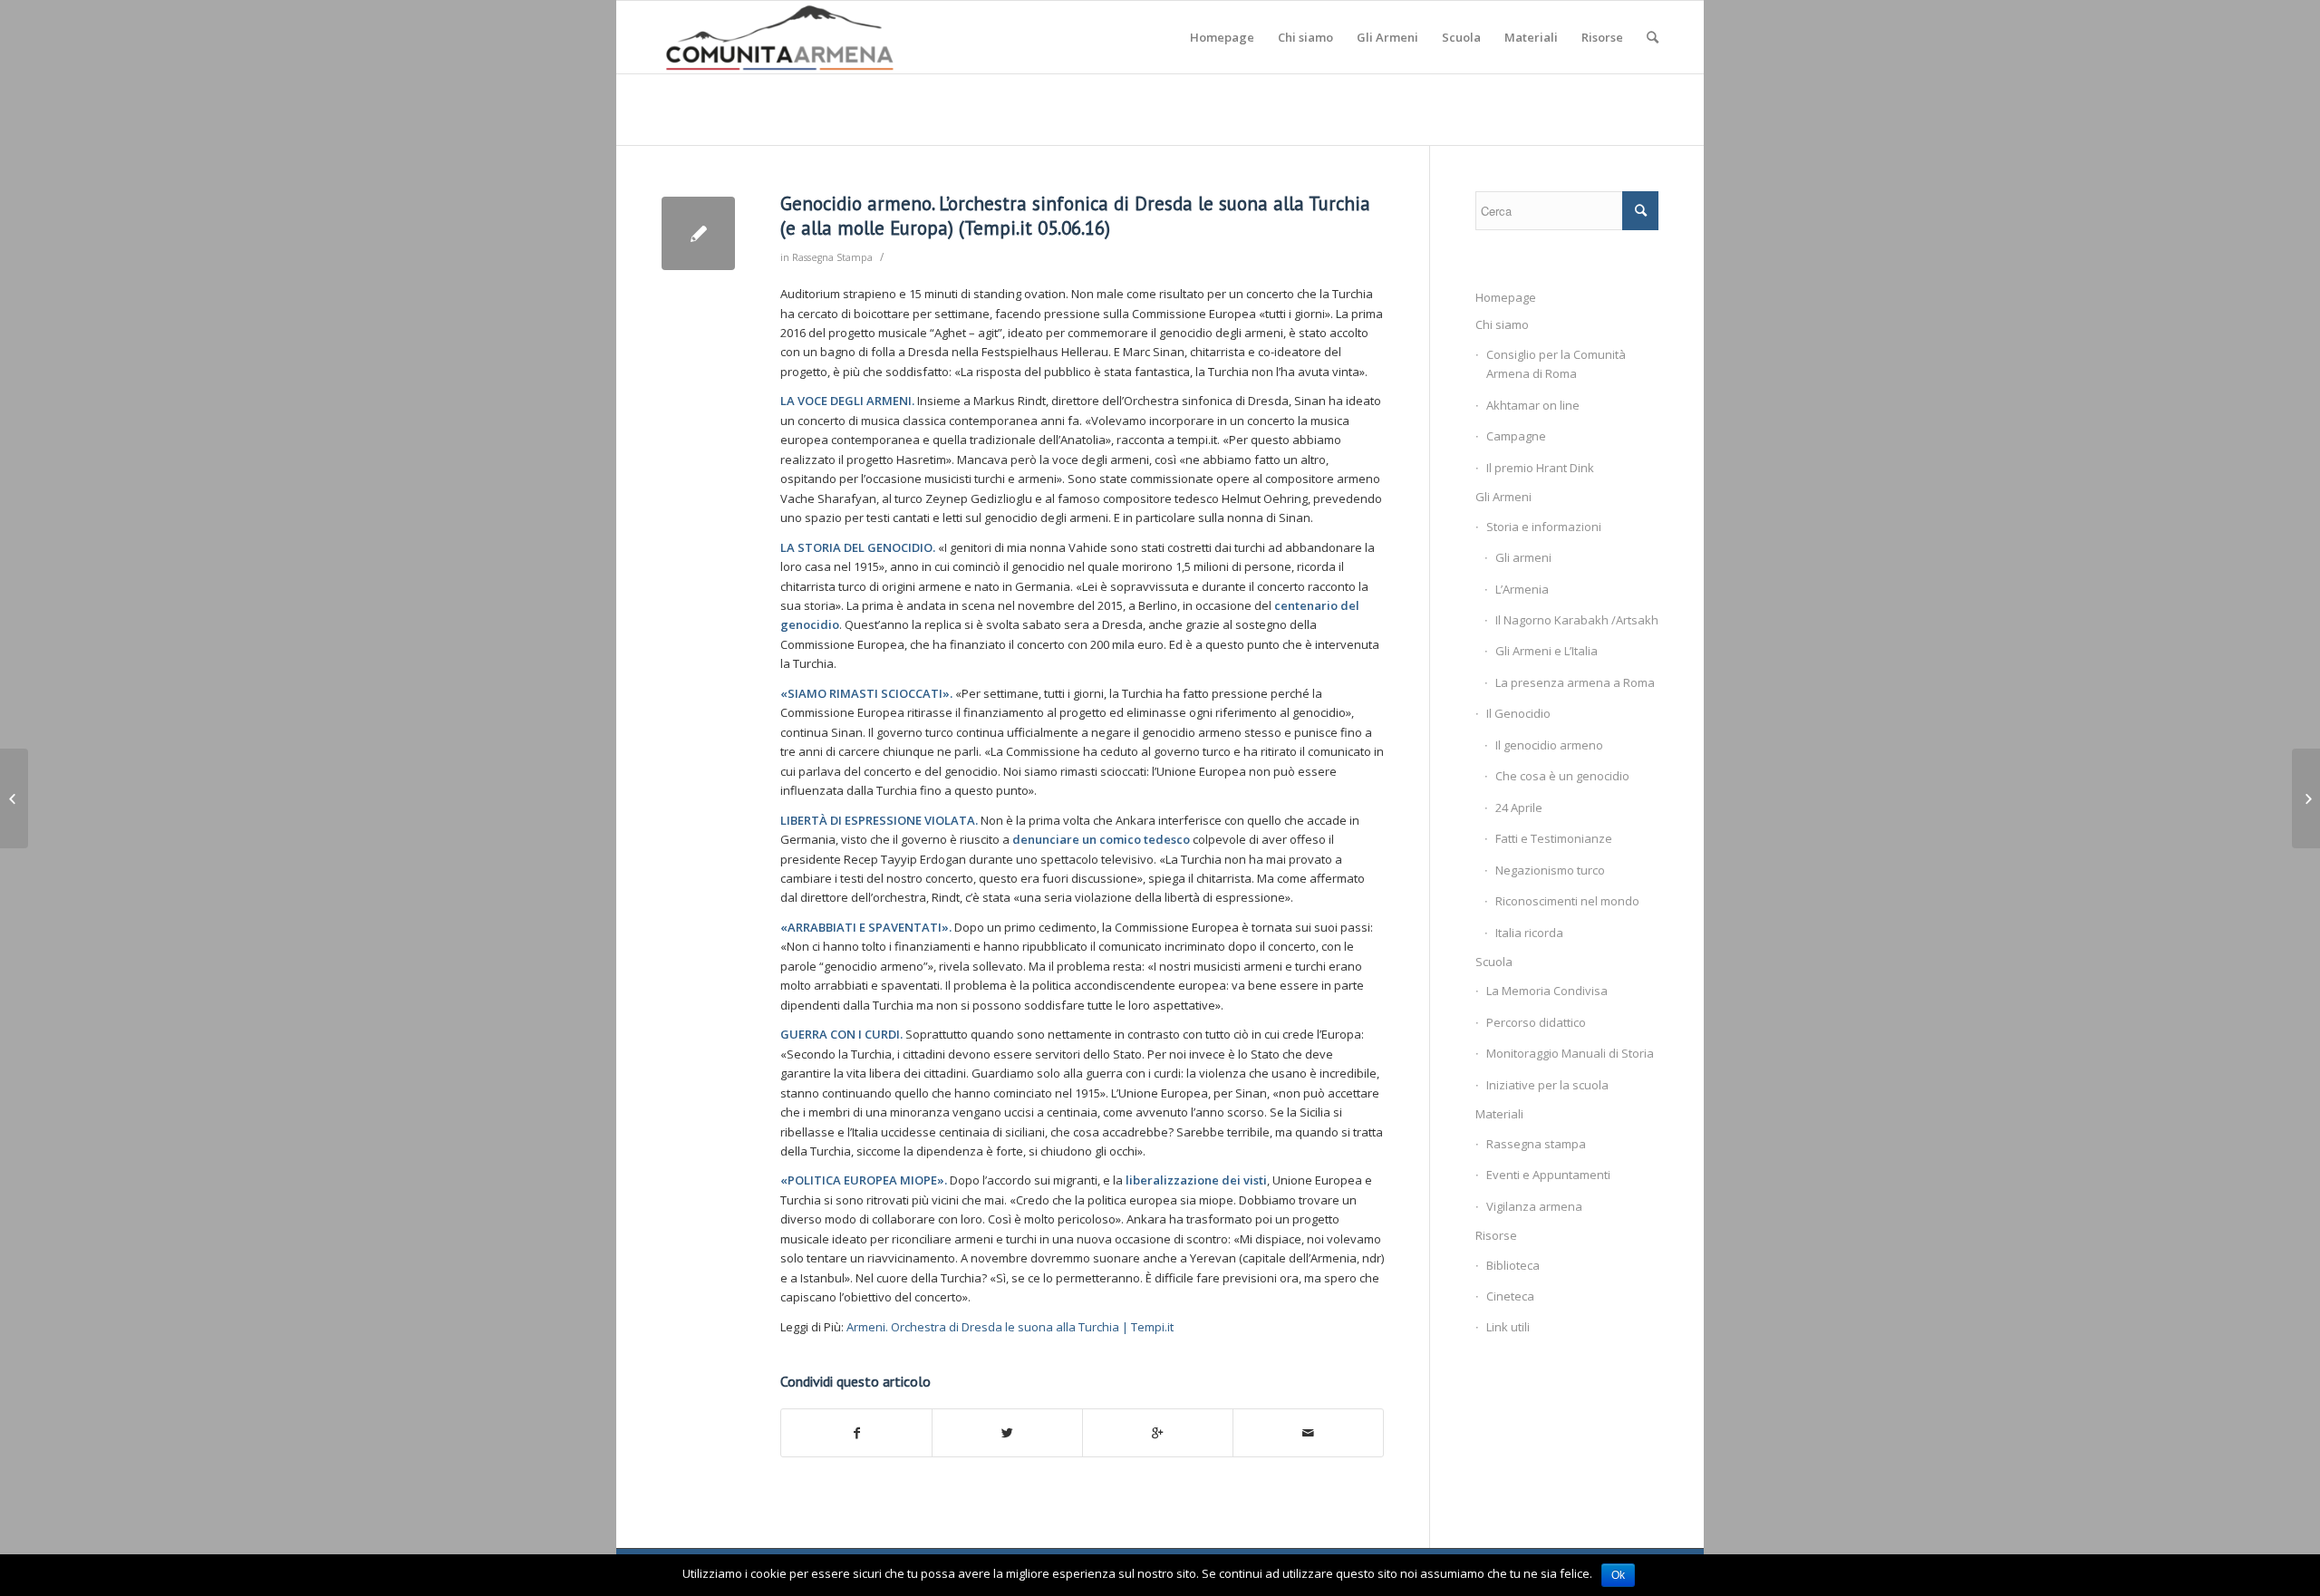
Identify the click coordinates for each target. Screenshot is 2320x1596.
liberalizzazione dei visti (1196, 1180)
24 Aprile (1519, 808)
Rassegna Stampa (832, 257)
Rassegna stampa (1536, 1144)
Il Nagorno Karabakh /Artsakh (1577, 620)
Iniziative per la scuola (1547, 1085)
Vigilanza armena (1534, 1206)
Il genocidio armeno (1549, 745)
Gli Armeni (1503, 497)
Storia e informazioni (1544, 527)
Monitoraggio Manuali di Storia (1570, 1053)
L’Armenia (1522, 589)
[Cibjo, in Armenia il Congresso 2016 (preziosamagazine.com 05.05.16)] (14, 798)
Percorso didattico (1536, 1022)
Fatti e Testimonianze (1554, 838)
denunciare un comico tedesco (1101, 839)
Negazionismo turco (1550, 870)
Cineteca (1510, 1296)
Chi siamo (1502, 324)
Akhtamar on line (1533, 405)
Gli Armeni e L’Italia (1547, 651)
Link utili (1508, 1327)
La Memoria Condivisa (1547, 991)
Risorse (1496, 1235)
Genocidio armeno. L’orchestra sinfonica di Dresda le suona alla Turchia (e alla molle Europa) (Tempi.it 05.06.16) (1075, 216)
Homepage (1506, 297)
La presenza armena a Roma (1575, 682)
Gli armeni (1523, 557)
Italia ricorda (1529, 933)
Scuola (1494, 962)
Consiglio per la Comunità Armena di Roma (1556, 364)
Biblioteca (1513, 1265)
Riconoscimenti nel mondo (1567, 901)
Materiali (1499, 1114)
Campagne (1516, 436)
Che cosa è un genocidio (1562, 776)
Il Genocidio (1518, 713)
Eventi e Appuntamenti (1548, 1175)
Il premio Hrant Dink (1540, 468)
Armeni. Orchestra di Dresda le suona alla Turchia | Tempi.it (1010, 1327)
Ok (1618, 1575)
